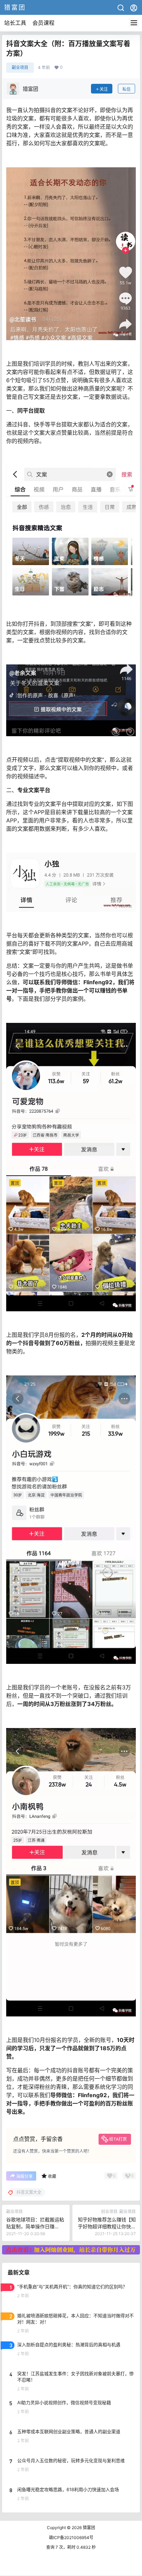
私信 (126, 89)
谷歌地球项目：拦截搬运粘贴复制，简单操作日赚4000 (35, 2226)
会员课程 (43, 23)
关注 (104, 89)
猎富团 (88, 2528)
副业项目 (20, 67)
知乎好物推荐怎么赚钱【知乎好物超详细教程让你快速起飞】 (107, 2226)
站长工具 (15, 23)
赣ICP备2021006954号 (71, 2538)
